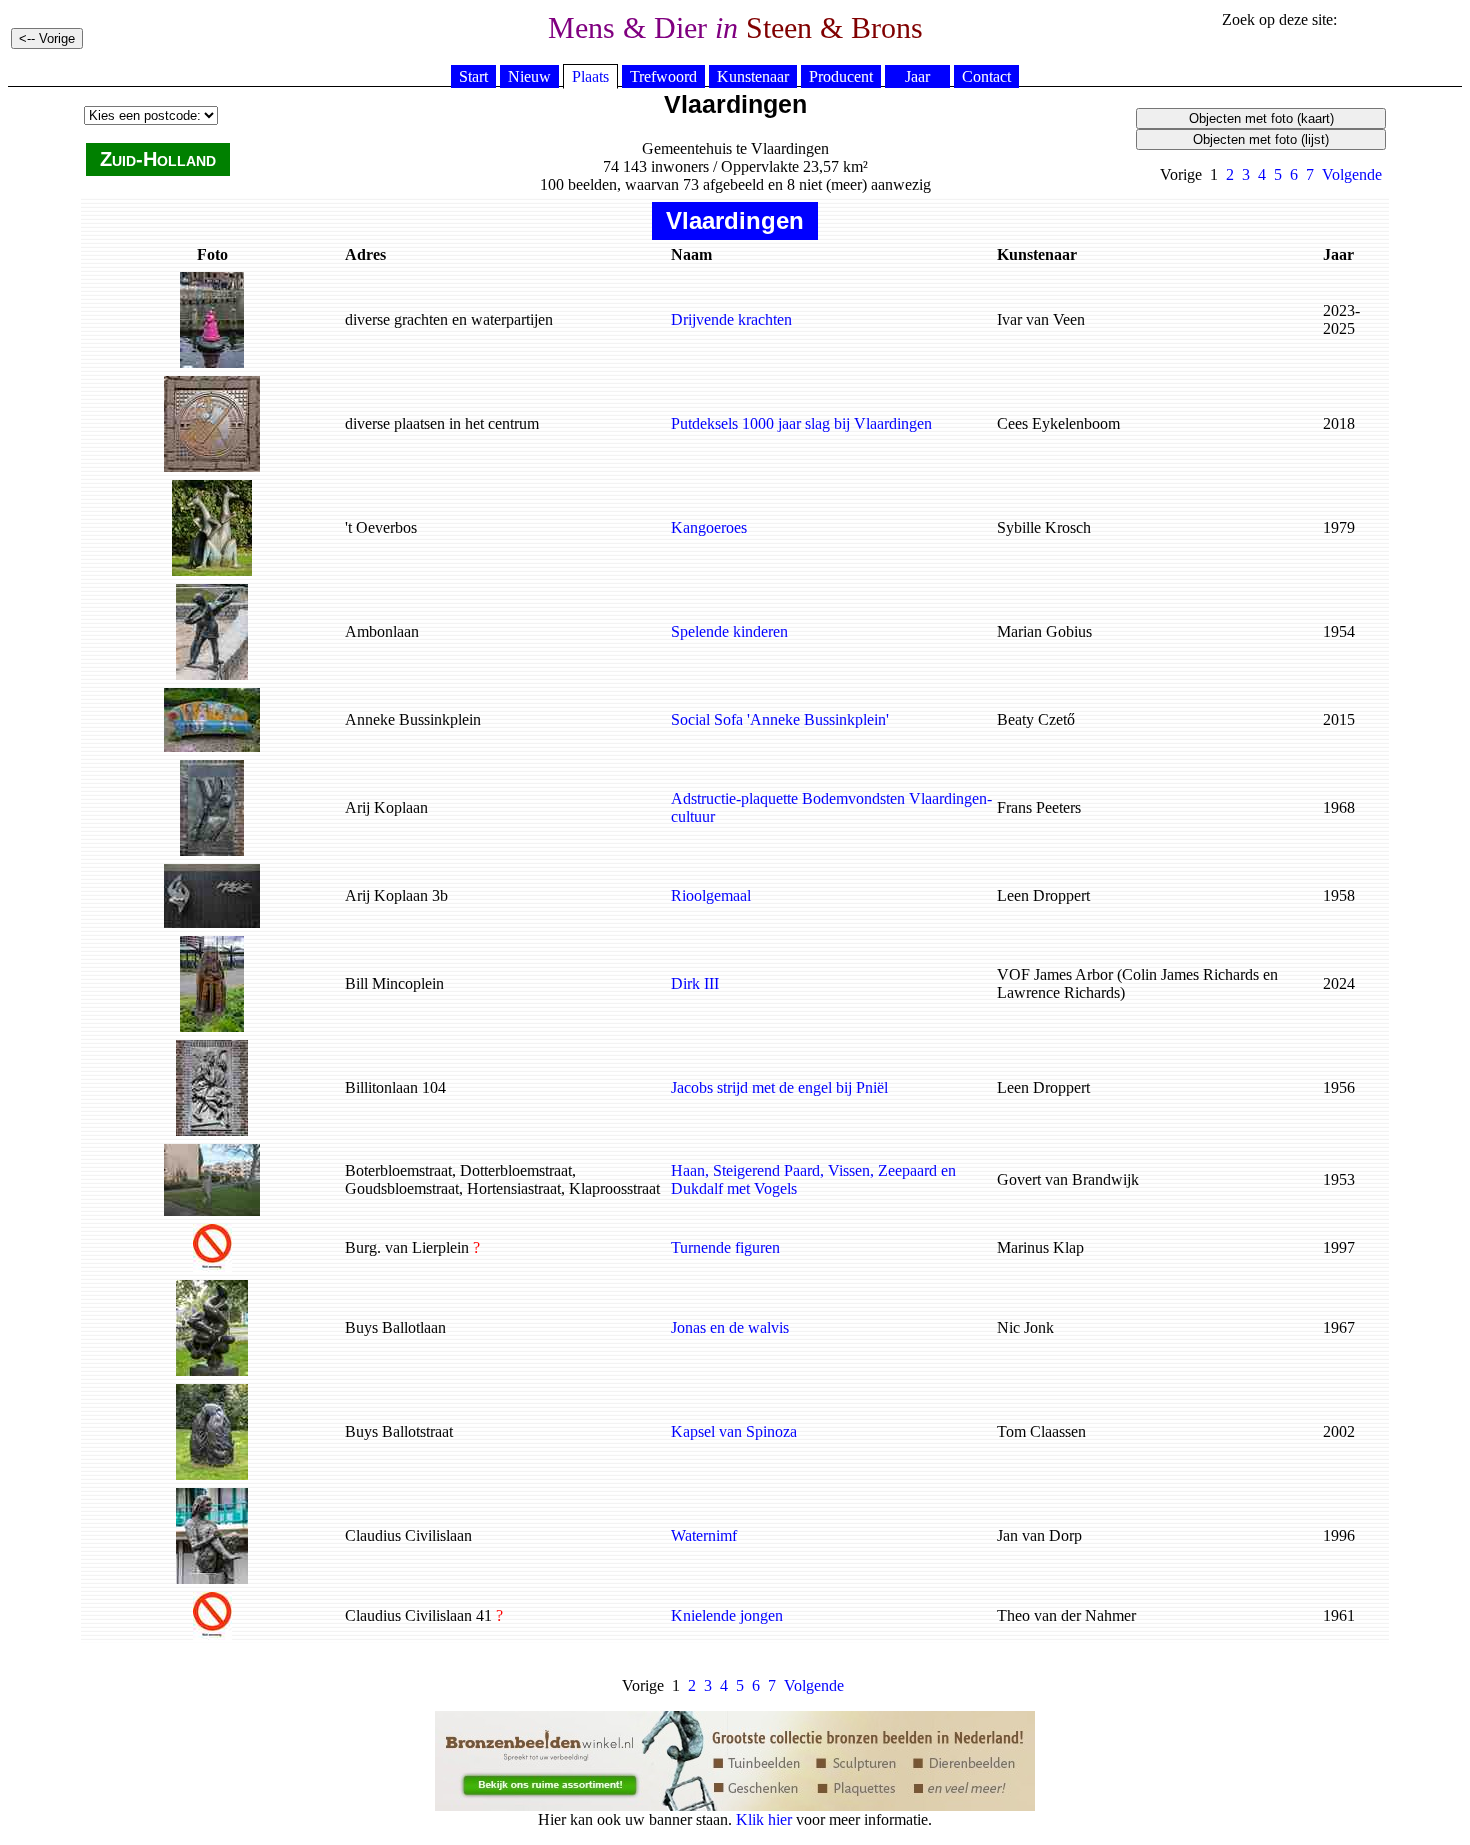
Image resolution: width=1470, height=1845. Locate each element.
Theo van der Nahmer (1066, 1615)
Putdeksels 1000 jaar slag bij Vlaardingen (801, 423)
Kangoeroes (709, 527)
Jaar (917, 76)
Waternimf (704, 1535)
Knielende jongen (727, 1615)
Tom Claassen (1041, 1431)
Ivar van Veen (1041, 319)
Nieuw (529, 76)
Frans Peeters (1039, 807)
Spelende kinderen (729, 631)
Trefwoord (663, 76)
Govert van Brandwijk (1068, 1179)
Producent (841, 76)
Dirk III (695, 983)
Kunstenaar (753, 76)
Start (473, 76)
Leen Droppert (1043, 895)
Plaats (590, 76)
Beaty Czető (1036, 719)
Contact (986, 76)
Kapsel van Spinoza (734, 1431)
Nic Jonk (1025, 1327)
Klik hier (764, 1819)
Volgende (1352, 174)
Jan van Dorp (1039, 1535)
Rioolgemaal (711, 895)
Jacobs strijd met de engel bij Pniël (779, 1087)
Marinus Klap (1040, 1247)
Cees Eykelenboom (1058, 423)
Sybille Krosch (1044, 527)
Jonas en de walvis (730, 1327)
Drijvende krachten (731, 319)
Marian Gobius (1044, 631)
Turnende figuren (725, 1247)
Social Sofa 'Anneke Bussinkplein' (780, 719)
